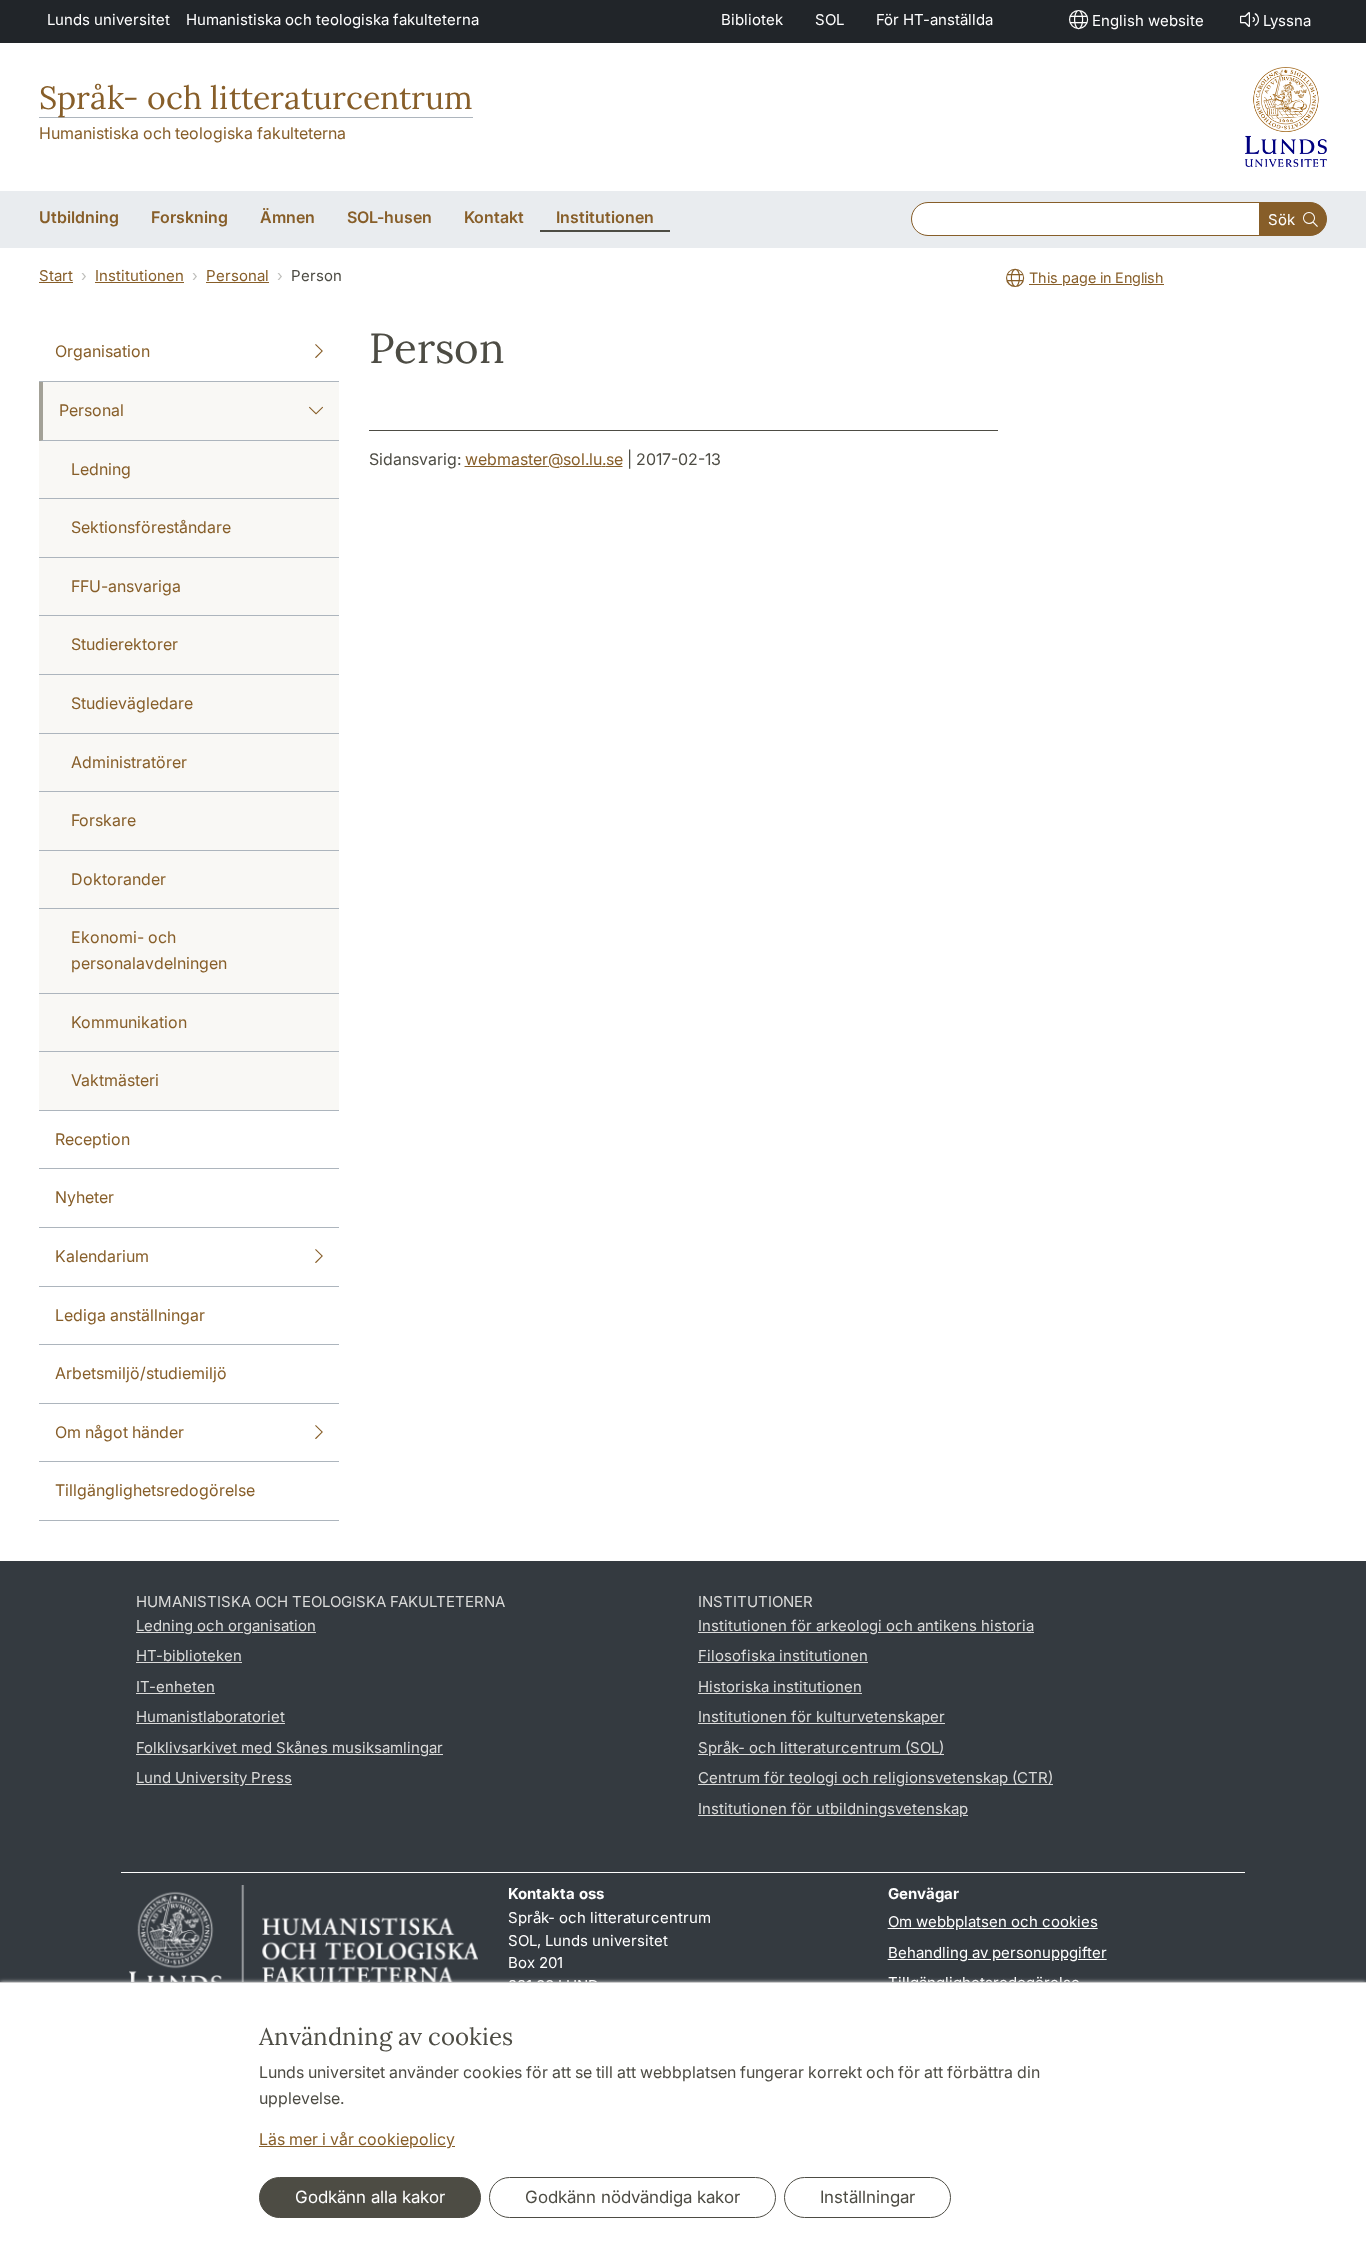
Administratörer (129, 762)
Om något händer (119, 1432)
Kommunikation (129, 1022)
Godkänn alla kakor (370, 2197)
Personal (237, 275)
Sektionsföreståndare (151, 527)
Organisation (102, 351)
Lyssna (1287, 20)
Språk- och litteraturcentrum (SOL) (821, 1747)
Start (56, 275)
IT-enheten (175, 1686)
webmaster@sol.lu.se (544, 459)
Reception (92, 1139)
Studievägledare (132, 703)
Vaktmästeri (115, 1080)
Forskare (103, 820)
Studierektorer (124, 644)
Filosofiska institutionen (783, 1655)
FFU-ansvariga (126, 586)
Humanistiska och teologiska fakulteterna (332, 19)
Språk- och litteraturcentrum (256, 97)
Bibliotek (752, 19)
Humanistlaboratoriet (210, 1716)
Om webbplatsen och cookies (993, 1921)
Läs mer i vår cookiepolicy (357, 2139)
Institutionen (139, 275)
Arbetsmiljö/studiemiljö (141, 1373)
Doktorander (118, 879)
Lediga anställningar (130, 1315)
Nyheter (84, 1197)
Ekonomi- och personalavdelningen (149, 950)
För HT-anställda (934, 19)
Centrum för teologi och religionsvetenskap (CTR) (875, 1777)
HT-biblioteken (189, 1655)
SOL (829, 19)
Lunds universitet (108, 19)
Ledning (101, 469)
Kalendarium (102, 1256)
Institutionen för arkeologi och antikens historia (866, 1625)
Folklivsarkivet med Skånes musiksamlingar (289, 1747)
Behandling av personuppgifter (997, 1952)
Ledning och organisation (226, 1625)
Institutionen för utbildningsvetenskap (833, 1808)
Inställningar (867, 2197)
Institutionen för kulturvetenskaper (821, 1716)
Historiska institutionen (780, 1686)
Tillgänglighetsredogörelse (155, 1490)
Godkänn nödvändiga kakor (632, 2197)
